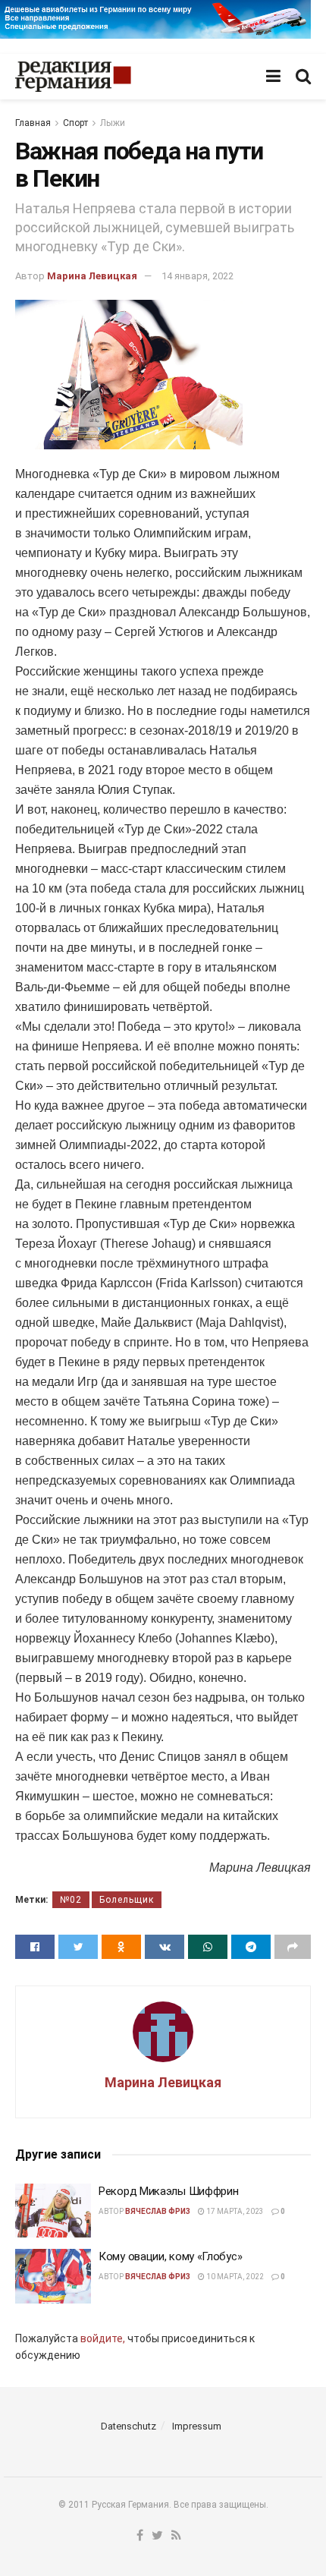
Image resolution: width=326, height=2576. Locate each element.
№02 (71, 1900)
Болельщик (127, 1900)
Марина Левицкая (92, 276)
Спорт (75, 123)
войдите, (103, 2338)
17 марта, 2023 (234, 2211)
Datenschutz (129, 2426)
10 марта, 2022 (234, 2277)
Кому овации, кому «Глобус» (170, 2256)
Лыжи (113, 123)
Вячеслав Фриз (158, 2211)
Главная (33, 123)
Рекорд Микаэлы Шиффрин (168, 2191)
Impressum (197, 2426)
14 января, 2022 (197, 276)
